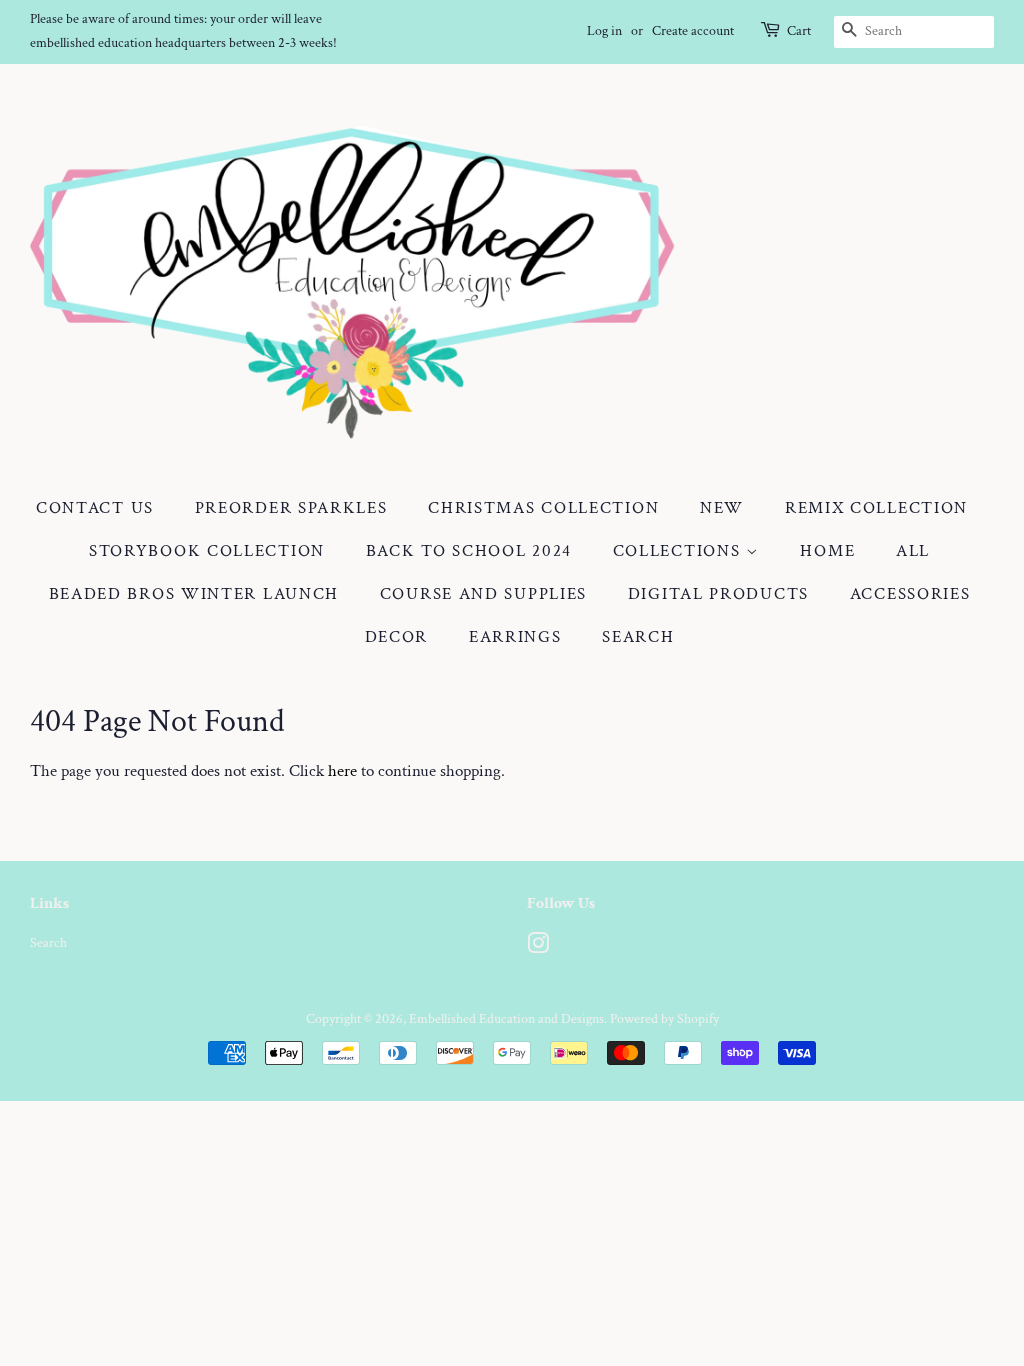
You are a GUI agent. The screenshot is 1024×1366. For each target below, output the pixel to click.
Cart (799, 31)
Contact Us (95, 508)
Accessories (910, 594)
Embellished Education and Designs (506, 1018)
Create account (693, 31)
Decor (397, 637)
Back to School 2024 (469, 551)
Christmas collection (543, 508)
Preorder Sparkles (291, 508)
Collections (679, 551)
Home (827, 551)
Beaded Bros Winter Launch (194, 594)
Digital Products (718, 594)
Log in (604, 31)
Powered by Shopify (664, 1018)
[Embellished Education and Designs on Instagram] (538, 947)
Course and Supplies (483, 594)
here (342, 771)
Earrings (515, 637)
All (913, 551)
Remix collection (876, 508)
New (722, 508)
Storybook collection (207, 551)
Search (638, 637)
